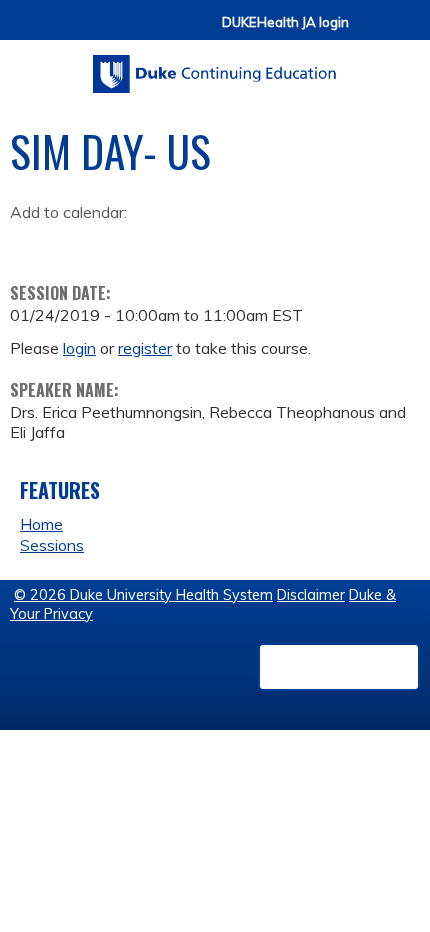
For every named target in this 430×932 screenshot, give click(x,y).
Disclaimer (311, 595)
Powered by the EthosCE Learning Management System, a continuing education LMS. (339, 667)
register (145, 348)
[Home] (215, 67)
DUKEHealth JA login (285, 22)
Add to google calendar (30, 243)
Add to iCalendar (120, 242)
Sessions (52, 545)
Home (41, 524)
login (79, 348)
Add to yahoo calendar (75, 243)
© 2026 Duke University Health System (143, 595)
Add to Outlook (168, 243)
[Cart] (372, 31)
